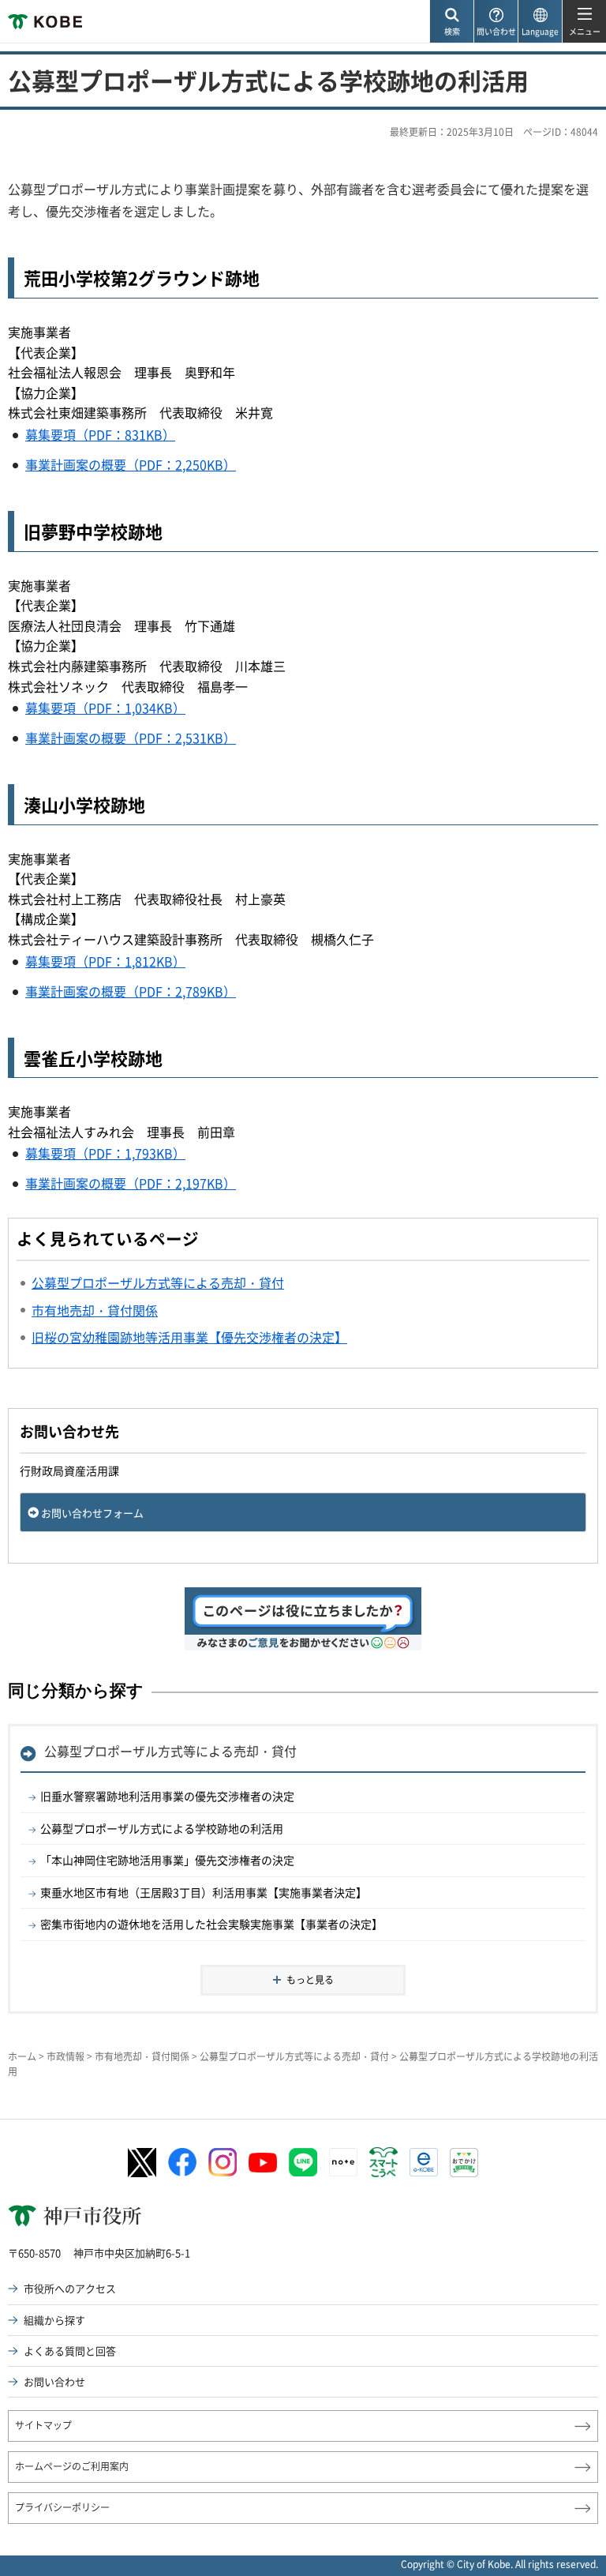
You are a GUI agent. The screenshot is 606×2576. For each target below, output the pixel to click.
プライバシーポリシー (62, 2507)
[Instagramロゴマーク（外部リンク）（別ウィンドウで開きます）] (223, 2162)
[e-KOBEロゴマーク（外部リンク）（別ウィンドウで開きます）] (424, 2162)
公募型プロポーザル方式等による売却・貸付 (170, 1751)
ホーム (22, 2056)
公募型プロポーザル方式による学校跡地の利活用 (162, 1828)
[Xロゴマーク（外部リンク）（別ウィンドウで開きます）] (142, 2163)
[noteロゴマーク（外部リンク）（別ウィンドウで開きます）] (343, 2162)
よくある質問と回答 (70, 2351)
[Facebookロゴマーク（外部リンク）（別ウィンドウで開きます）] (182, 2162)
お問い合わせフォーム (92, 1513)
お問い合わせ (54, 2381)
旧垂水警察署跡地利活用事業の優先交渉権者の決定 (167, 1796)
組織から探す (54, 2320)
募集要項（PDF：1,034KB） (105, 708)
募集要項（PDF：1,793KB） (105, 1153)
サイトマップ (43, 2425)
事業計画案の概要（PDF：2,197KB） (131, 1183)
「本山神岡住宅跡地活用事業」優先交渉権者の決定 (167, 1860)
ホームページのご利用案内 (72, 2466)
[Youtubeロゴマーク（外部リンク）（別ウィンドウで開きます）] (263, 2163)
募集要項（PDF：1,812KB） (105, 961)
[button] (451, 22)
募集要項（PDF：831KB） (100, 434)
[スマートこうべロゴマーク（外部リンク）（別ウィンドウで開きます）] (383, 2162)
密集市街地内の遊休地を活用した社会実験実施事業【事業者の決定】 (211, 1924)
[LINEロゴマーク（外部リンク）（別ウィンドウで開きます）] (303, 2162)
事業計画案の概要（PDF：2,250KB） (131, 464)
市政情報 (65, 2056)
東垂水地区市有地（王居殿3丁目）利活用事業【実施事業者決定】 (204, 1892)
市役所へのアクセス (70, 2288)
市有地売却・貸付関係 (142, 2056)
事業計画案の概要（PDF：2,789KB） (131, 991)
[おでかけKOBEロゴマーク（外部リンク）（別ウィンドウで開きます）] (464, 2163)
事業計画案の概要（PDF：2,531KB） (131, 738)
